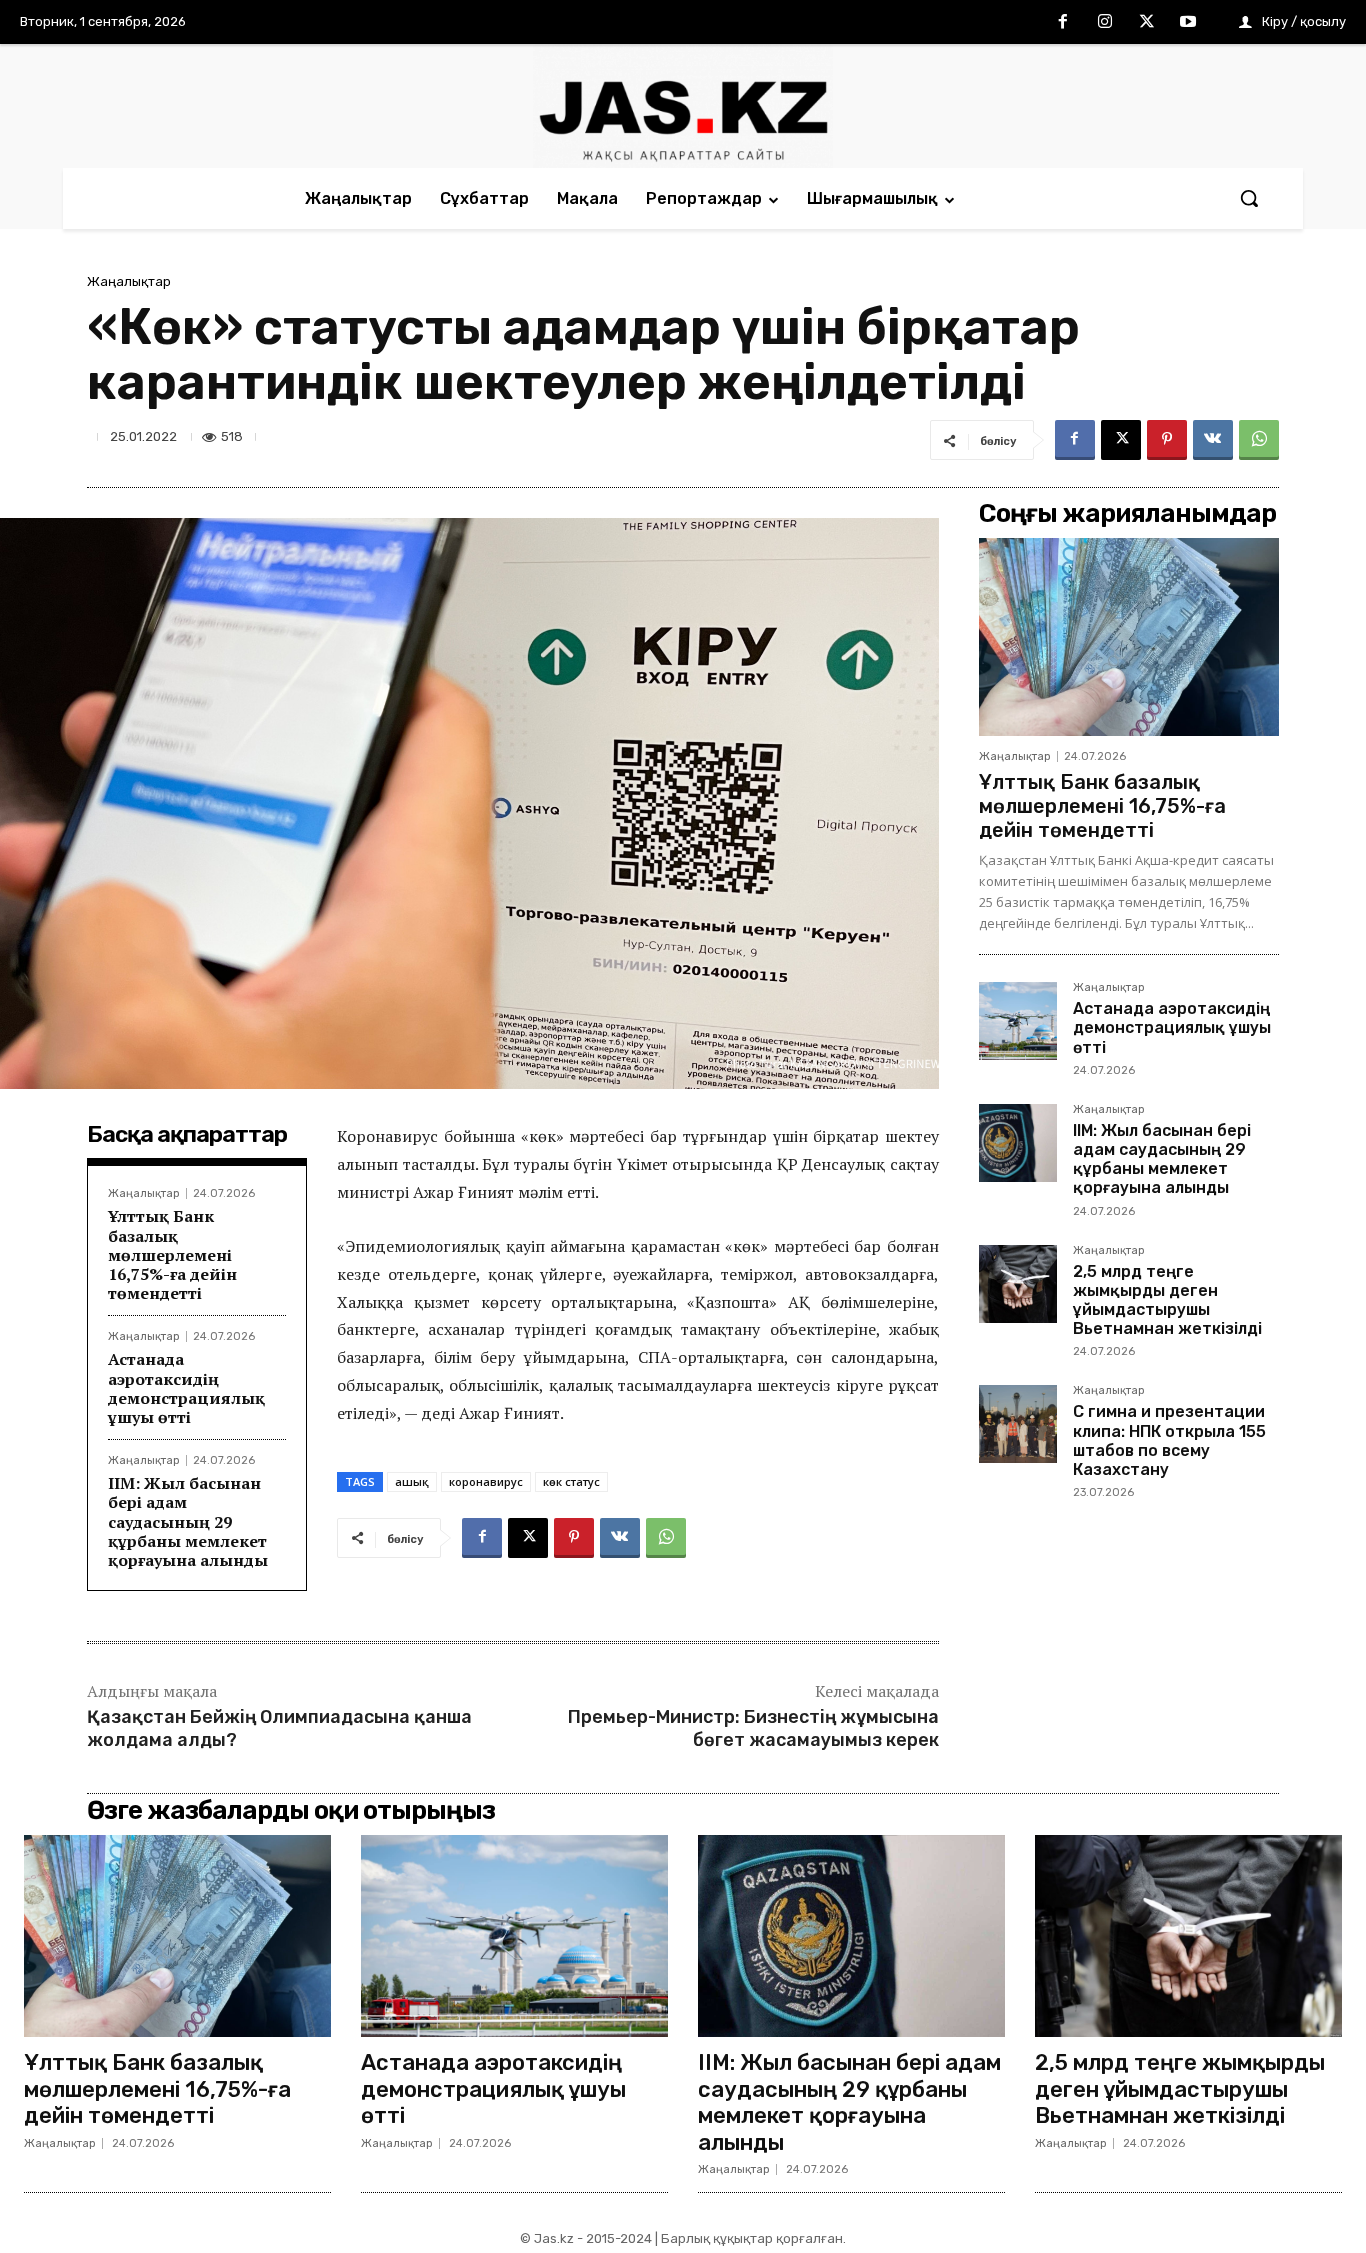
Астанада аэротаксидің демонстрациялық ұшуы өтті (186, 1388)
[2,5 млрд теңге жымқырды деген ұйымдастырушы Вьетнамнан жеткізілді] (1018, 1284)
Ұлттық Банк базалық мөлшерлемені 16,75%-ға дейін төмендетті (172, 1254)
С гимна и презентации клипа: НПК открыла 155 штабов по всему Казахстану (1169, 1440)
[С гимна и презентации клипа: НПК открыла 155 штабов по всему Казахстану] (1018, 1424)
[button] (1249, 198)
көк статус (571, 1481)
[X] (1147, 23)
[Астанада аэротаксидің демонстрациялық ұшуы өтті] (1018, 1021)
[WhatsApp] (1259, 440)
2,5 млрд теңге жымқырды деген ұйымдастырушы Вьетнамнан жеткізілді (1167, 1300)
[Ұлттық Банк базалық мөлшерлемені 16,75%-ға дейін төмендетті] (1129, 637)
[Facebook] (1064, 23)
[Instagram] (1105, 23)
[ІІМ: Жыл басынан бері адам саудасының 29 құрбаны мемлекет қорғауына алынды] (1018, 1143)
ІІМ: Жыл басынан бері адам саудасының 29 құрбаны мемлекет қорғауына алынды (188, 1521)
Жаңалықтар (129, 281)
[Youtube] (1188, 23)
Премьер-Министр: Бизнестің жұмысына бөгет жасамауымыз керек (753, 1728)
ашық (412, 1481)
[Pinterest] (1167, 440)
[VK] (1213, 440)
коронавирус (486, 1481)
